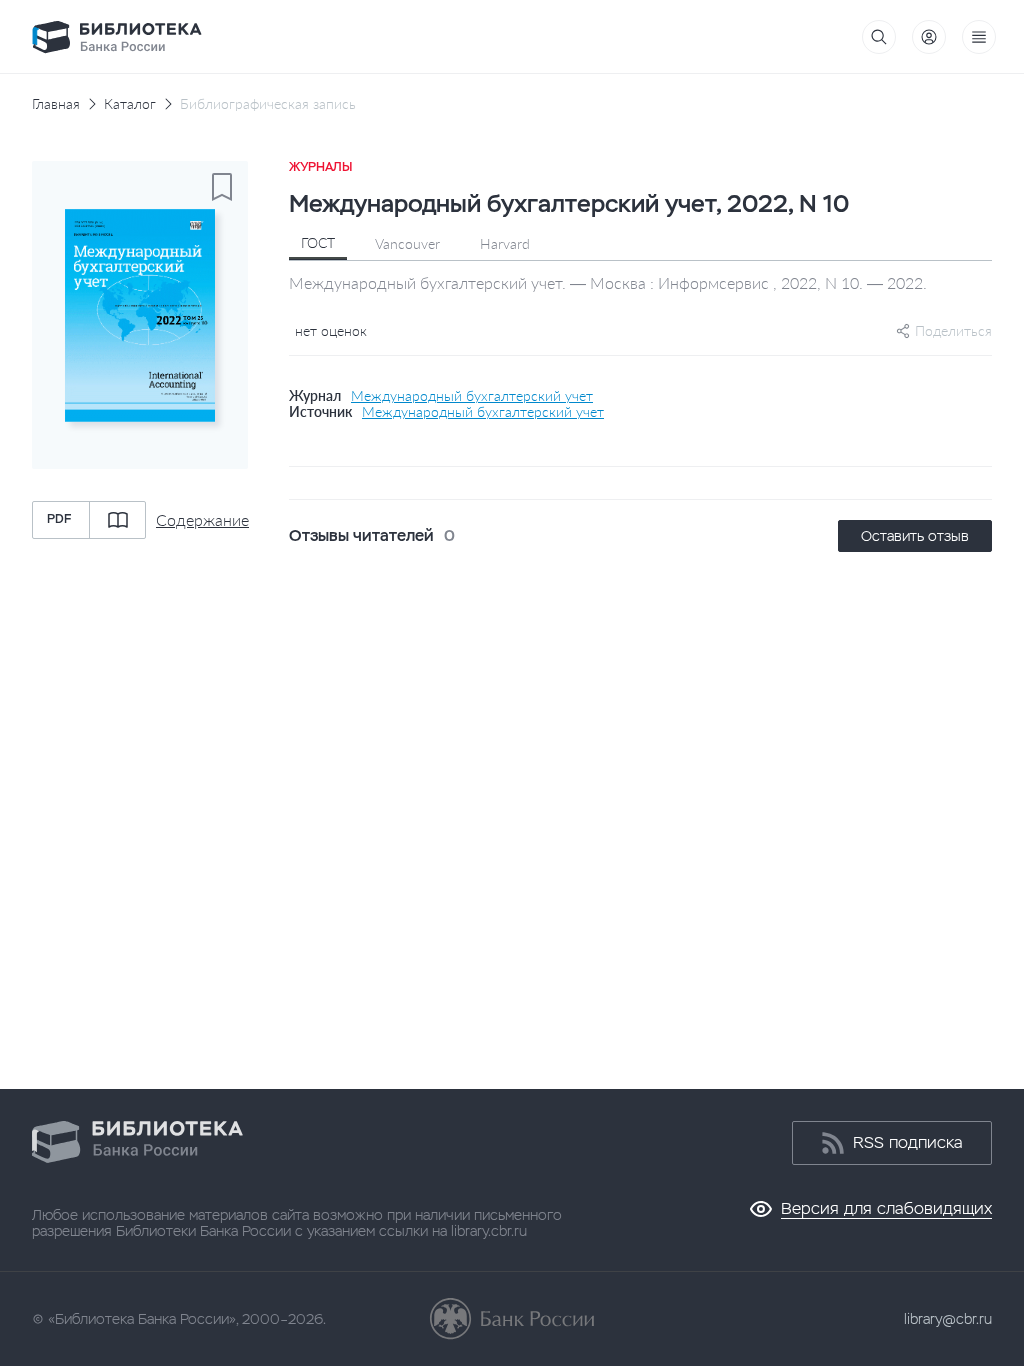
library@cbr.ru (948, 1319)
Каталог (130, 104)
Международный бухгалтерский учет (472, 396)
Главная (56, 104)
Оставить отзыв (915, 536)
